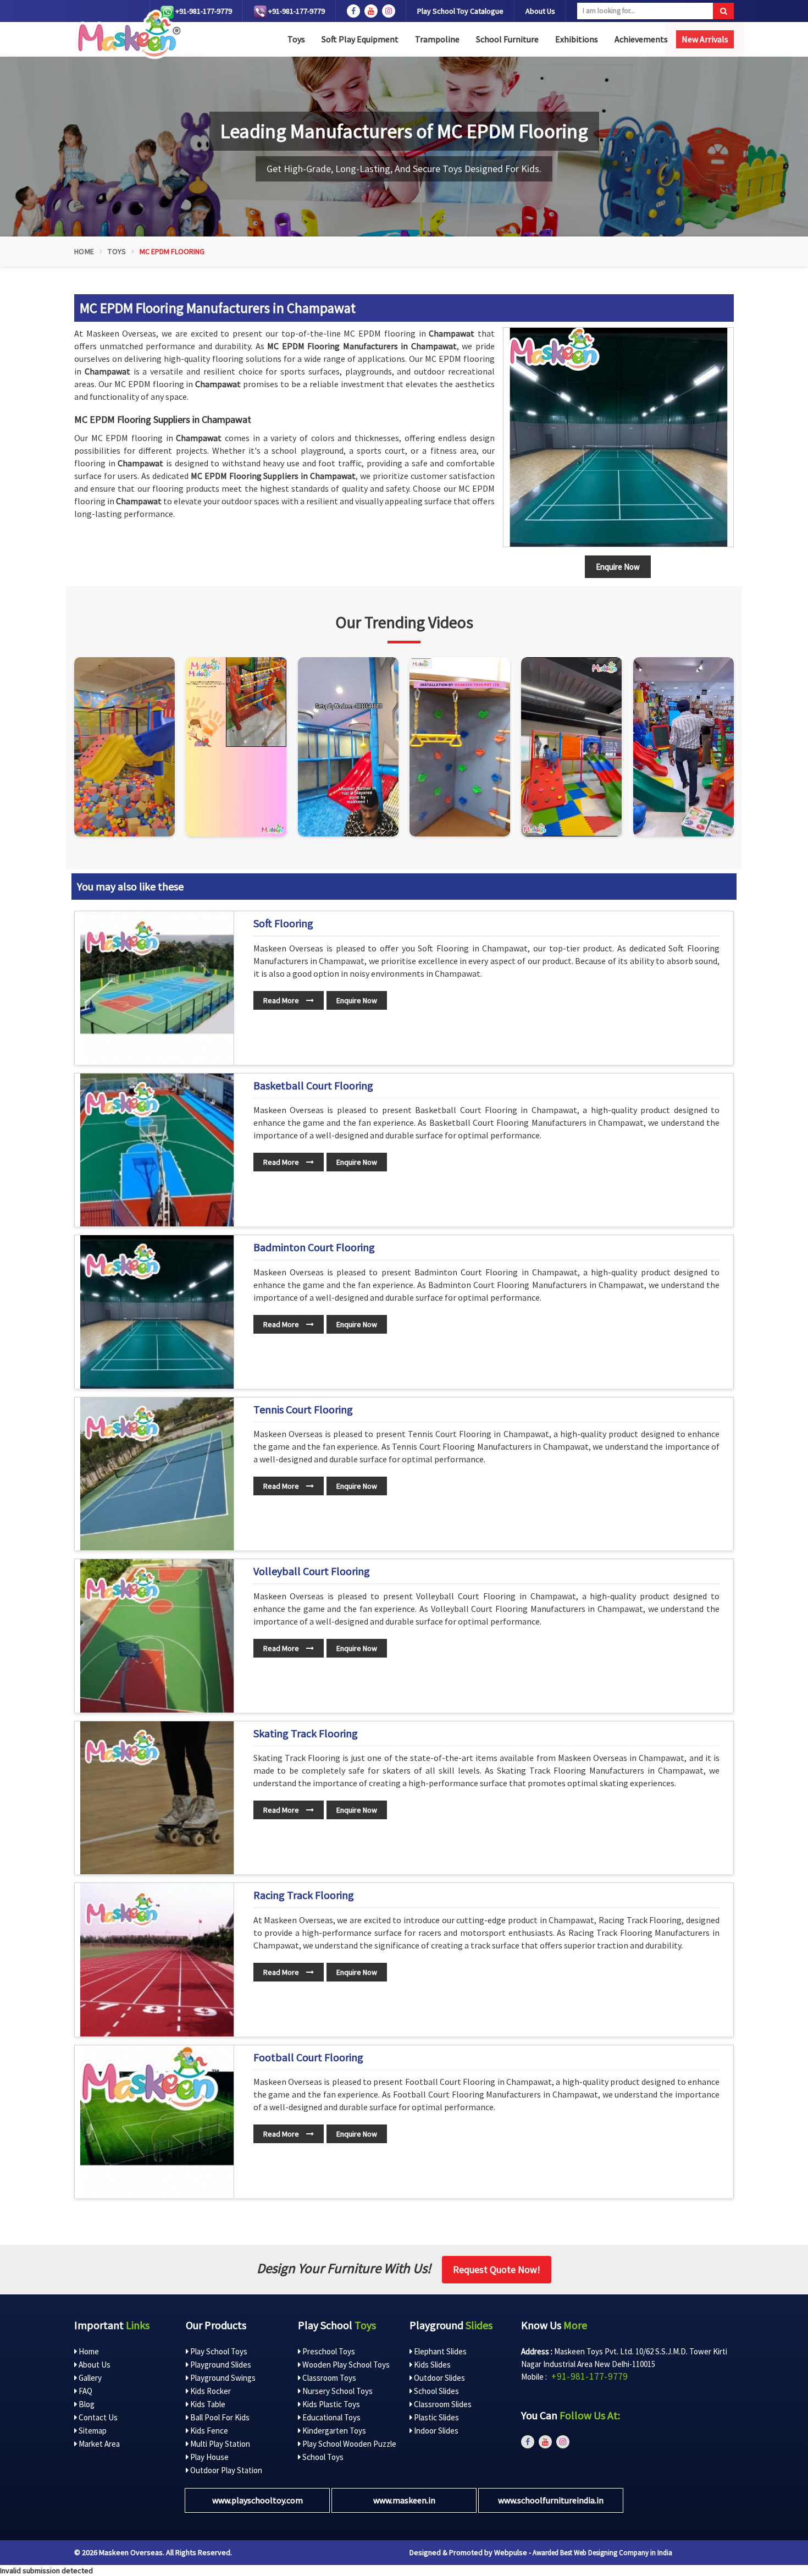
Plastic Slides (436, 2417)
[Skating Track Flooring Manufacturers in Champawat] (157, 1798)
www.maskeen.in (404, 2500)
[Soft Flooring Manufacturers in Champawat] (157, 988)
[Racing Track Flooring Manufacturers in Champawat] (157, 1960)
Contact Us (97, 2417)
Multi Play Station (219, 2444)
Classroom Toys (328, 2378)
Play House (209, 2457)
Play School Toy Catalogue (460, 11)
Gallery (89, 2378)
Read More (282, 1000)
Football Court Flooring (308, 2057)
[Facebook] (353, 11)
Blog (86, 2404)
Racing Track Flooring (304, 1895)
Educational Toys (331, 2417)
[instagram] (389, 11)
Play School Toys (218, 2351)
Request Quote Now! (497, 2269)
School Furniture (507, 39)
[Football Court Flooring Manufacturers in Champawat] (157, 2122)
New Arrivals (705, 39)
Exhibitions (577, 39)
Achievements (641, 39)
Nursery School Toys (337, 2391)
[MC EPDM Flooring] (618, 437)
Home (84, 251)
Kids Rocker (210, 2391)
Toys (296, 39)
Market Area (98, 2444)
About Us (540, 11)
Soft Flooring (283, 923)
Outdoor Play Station (225, 2470)
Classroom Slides (442, 2404)
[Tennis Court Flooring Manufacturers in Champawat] (157, 1474)
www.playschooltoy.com (258, 2500)
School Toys (322, 2457)
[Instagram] (124, 747)
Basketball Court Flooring (313, 1086)
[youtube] (371, 11)
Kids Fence (208, 2431)
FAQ (85, 2391)
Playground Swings (222, 2378)
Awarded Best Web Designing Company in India (602, 2553)
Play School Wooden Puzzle (348, 2444)
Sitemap (92, 2431)
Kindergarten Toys (333, 2431)
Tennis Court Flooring (303, 1410)
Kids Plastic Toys (330, 2404)
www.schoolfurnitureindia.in (551, 2500)
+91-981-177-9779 (203, 11)
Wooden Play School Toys (345, 2365)
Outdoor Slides (439, 2378)
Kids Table (207, 2404)
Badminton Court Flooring (314, 1247)
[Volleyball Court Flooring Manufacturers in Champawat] (157, 1636)
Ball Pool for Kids (219, 2417)
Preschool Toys (328, 2351)
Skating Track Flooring (306, 1733)
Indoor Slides (435, 2431)
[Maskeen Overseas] (127, 34)
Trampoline (437, 39)
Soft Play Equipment (360, 39)
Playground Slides (220, 2365)
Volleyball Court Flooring (312, 1571)
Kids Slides (431, 2365)
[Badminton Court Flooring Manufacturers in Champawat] (157, 1312)
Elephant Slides (439, 2351)
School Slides (436, 2391)
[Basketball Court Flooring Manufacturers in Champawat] (157, 1150)
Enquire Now (357, 1000)
